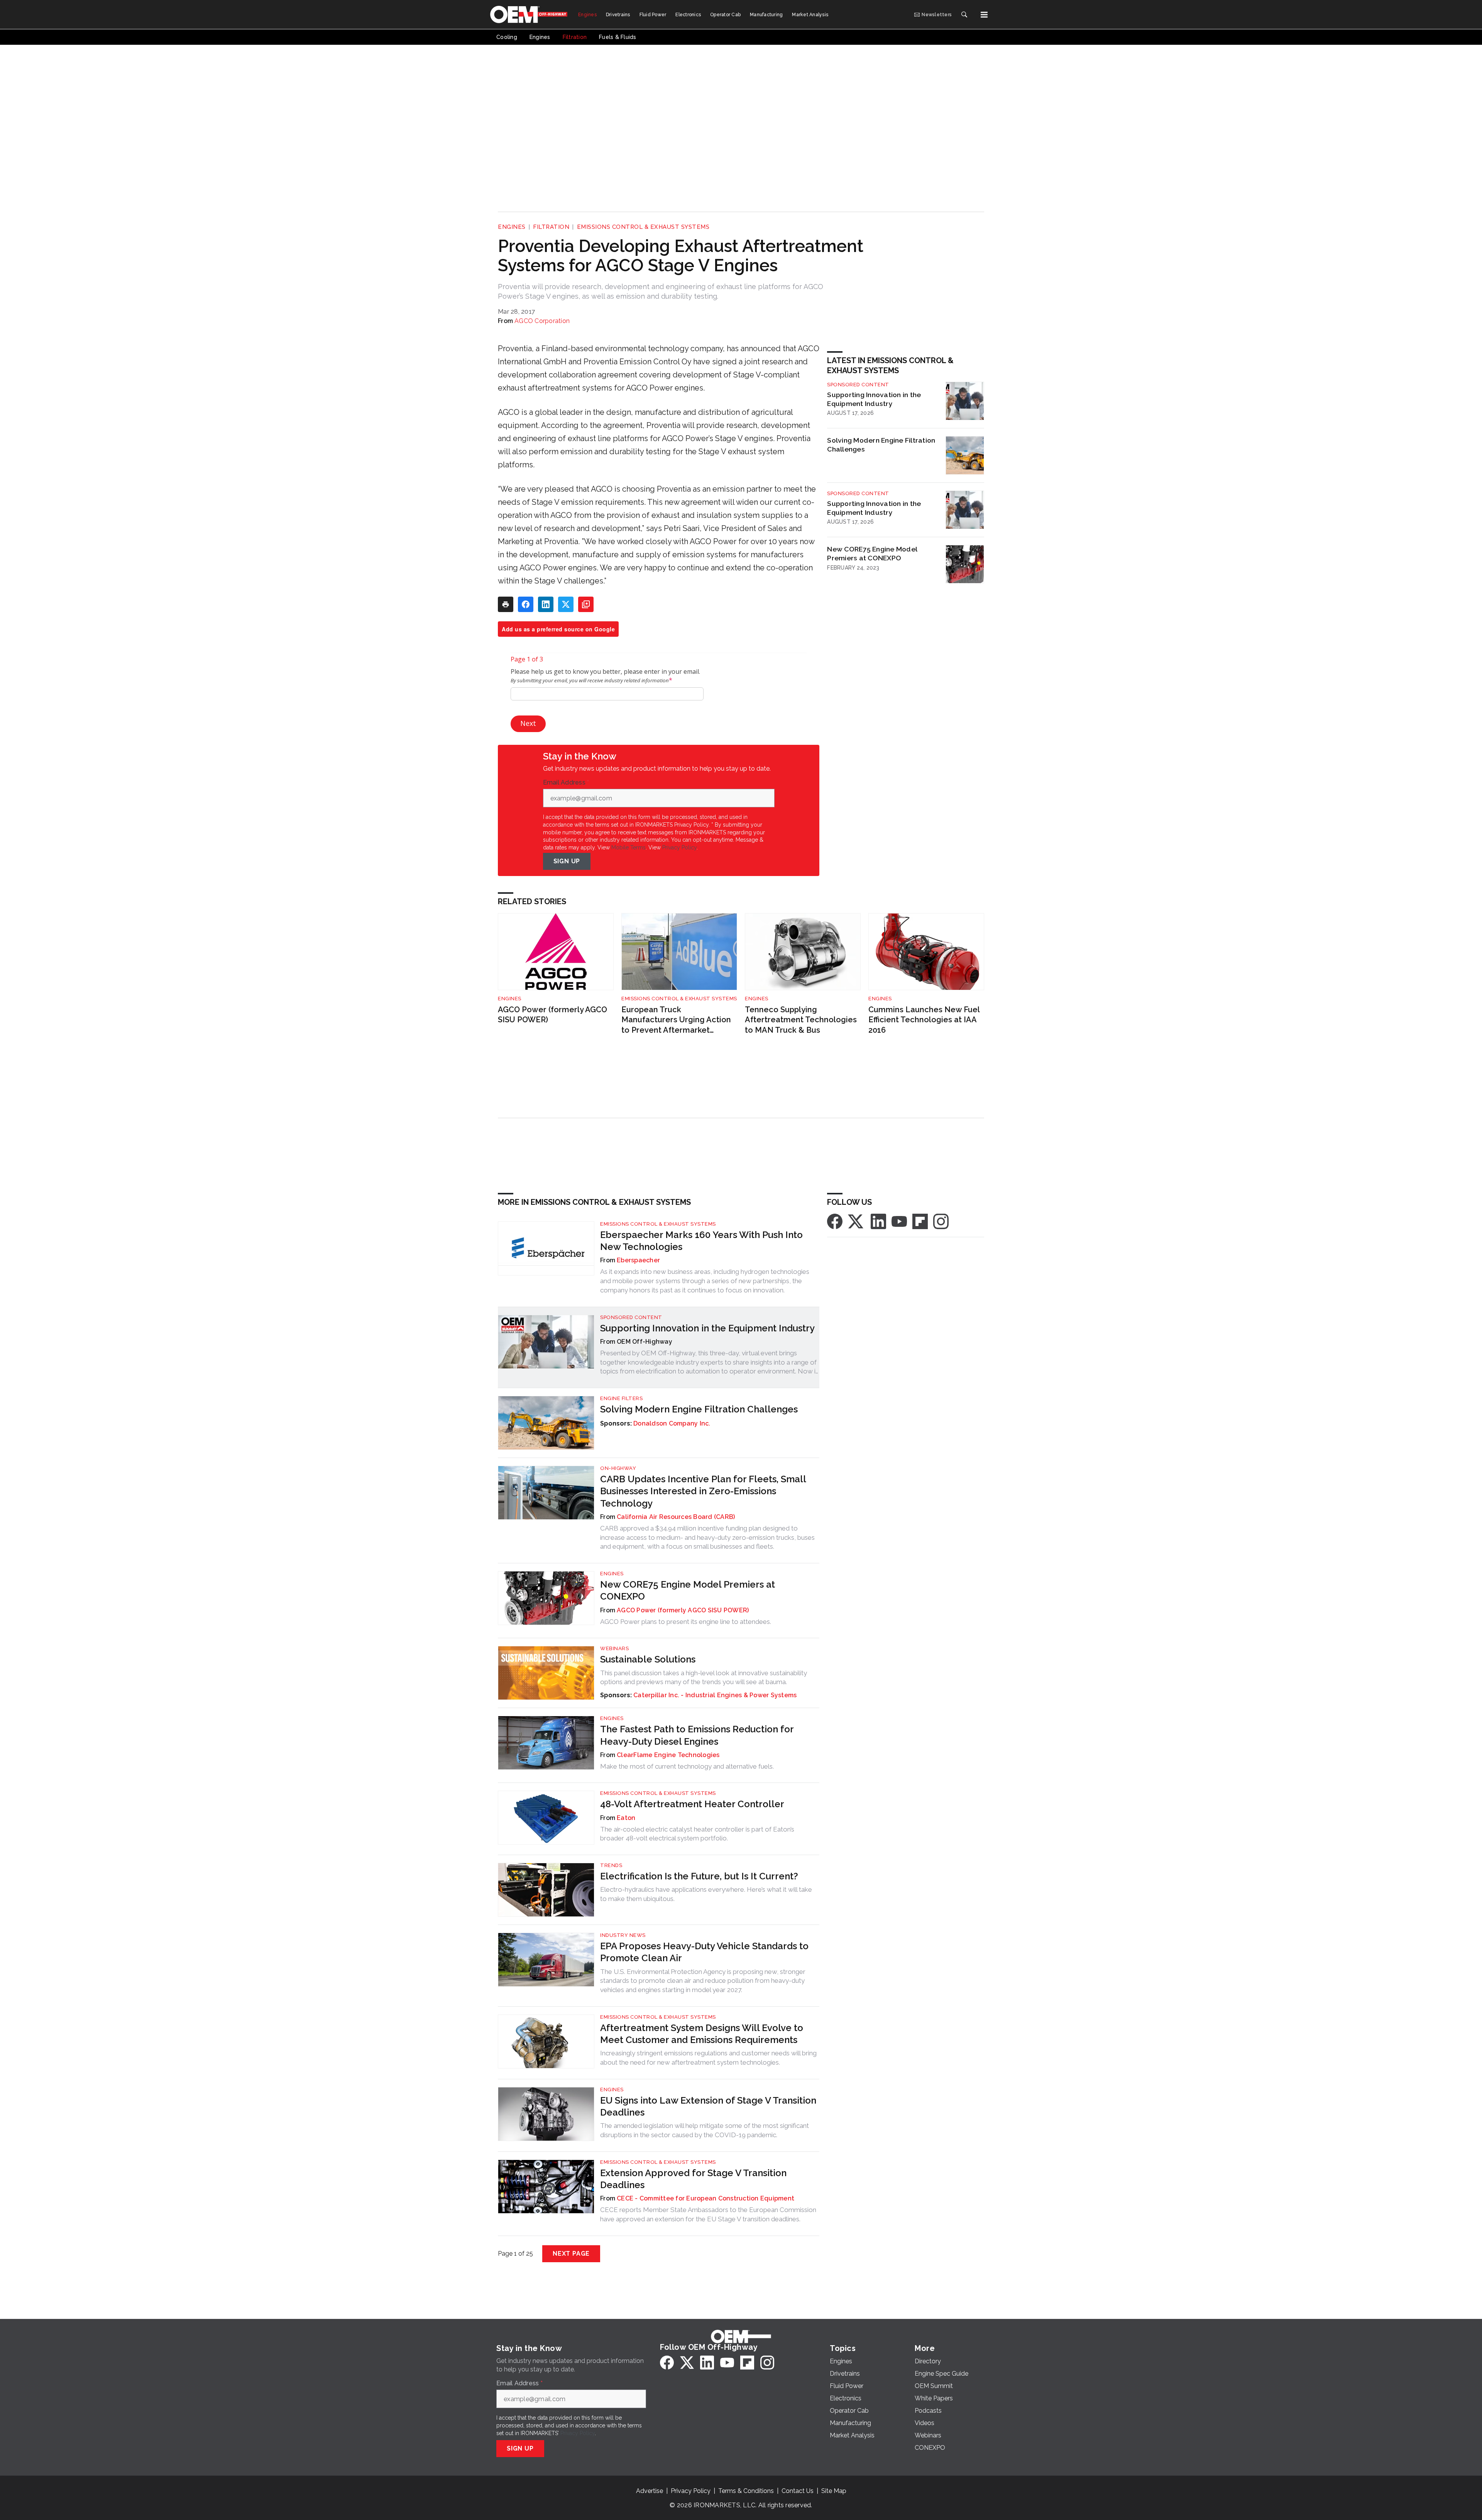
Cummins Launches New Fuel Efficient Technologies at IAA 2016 (924, 1020)
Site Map (834, 2491)
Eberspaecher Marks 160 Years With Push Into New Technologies (701, 1241)
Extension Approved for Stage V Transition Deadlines (693, 2179)
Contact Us (798, 2491)
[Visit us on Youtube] (899, 1221)
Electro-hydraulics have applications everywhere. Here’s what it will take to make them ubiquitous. (706, 1894)
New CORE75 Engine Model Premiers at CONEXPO (872, 553)
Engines (512, 227)
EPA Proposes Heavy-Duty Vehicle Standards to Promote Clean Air (704, 1952)
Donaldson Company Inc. (672, 1423)
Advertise (650, 2491)
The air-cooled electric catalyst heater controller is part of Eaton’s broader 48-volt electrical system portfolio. (697, 1834)
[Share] (526, 604)
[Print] (506, 604)
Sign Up (567, 861)
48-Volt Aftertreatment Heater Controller (692, 1804)
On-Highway (618, 1468)
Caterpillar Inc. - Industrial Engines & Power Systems (715, 1695)
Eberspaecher (638, 1260)
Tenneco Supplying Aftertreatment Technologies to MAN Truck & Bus (801, 1020)
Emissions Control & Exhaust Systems (643, 227)
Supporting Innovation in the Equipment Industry (874, 399)
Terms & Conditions (746, 2491)
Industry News (623, 1935)
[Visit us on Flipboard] (920, 1221)
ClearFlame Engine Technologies (668, 1755)
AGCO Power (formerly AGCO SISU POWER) (552, 1015)
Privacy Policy (679, 847)
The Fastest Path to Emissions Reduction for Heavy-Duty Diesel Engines (697, 1735)
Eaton (626, 1818)
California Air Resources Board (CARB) (676, 1517)
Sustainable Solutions (648, 1659)
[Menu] (984, 15)
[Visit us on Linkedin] (878, 1221)
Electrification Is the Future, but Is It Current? (699, 1876)
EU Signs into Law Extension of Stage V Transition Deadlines (708, 2106)
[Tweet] (566, 604)
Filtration (551, 227)
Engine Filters (621, 1398)
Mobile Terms (628, 847)
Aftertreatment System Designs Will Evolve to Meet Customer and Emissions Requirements (702, 2034)
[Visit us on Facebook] (835, 1221)
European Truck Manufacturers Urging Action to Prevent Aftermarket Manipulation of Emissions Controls (676, 1020)
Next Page (571, 2254)
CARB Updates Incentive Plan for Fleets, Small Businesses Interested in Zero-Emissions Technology (703, 1491)
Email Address (566, 783)
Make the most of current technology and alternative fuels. (687, 1766)
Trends (611, 1865)
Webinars (614, 1648)
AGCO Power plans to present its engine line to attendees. (686, 1622)
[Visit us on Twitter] (856, 1221)
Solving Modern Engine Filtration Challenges (881, 445)
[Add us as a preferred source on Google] (586, 604)
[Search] (964, 15)
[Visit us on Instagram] (941, 1221)
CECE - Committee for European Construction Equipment (705, 2198)
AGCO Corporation (542, 321)
